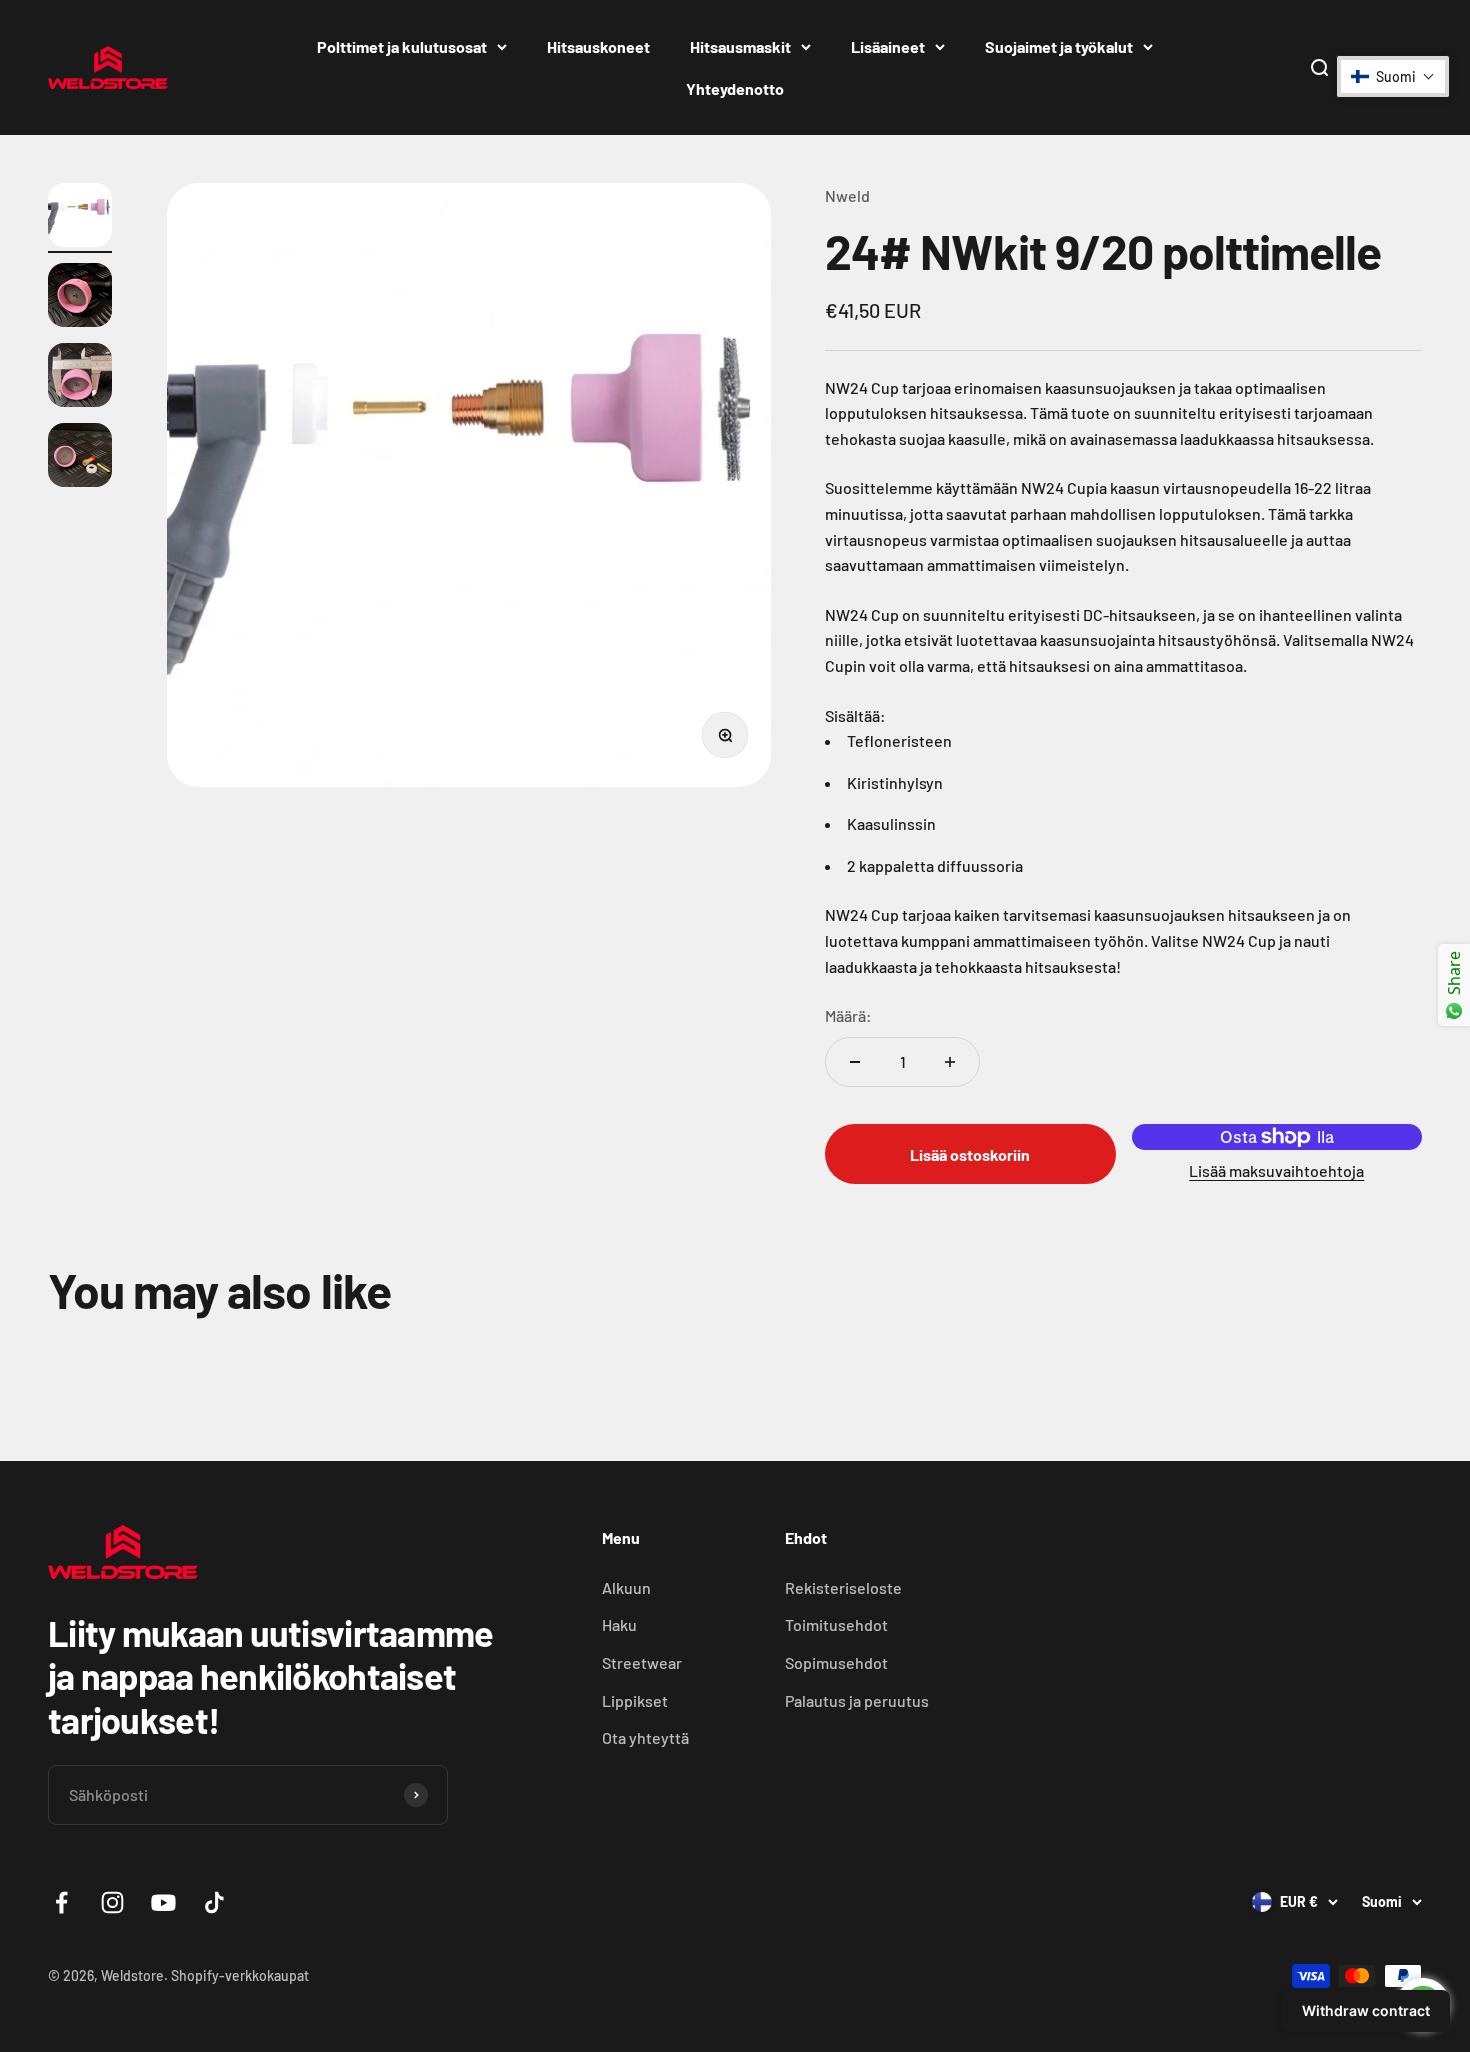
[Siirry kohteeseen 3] (80, 378)
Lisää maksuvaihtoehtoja (1276, 1170)
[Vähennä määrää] (855, 1062)
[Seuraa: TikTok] (214, 1902)
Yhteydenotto (735, 88)
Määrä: (848, 1015)
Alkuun (626, 1587)
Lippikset (635, 1700)
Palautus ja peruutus (857, 1700)
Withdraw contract (1366, 2010)
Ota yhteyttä (645, 1737)
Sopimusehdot (836, 1662)
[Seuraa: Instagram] (112, 1902)
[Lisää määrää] (950, 1062)
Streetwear (642, 1662)
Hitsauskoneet (598, 46)
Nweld (847, 195)
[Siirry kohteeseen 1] (80, 218)
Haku (619, 1624)
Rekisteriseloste (843, 1587)
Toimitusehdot (836, 1624)
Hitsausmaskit (740, 46)
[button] (1393, 76)
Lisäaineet (888, 46)
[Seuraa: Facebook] (61, 1902)
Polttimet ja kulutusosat (402, 46)
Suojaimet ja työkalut (1059, 46)
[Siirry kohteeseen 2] (80, 298)
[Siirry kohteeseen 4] (80, 458)
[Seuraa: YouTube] (163, 1902)
